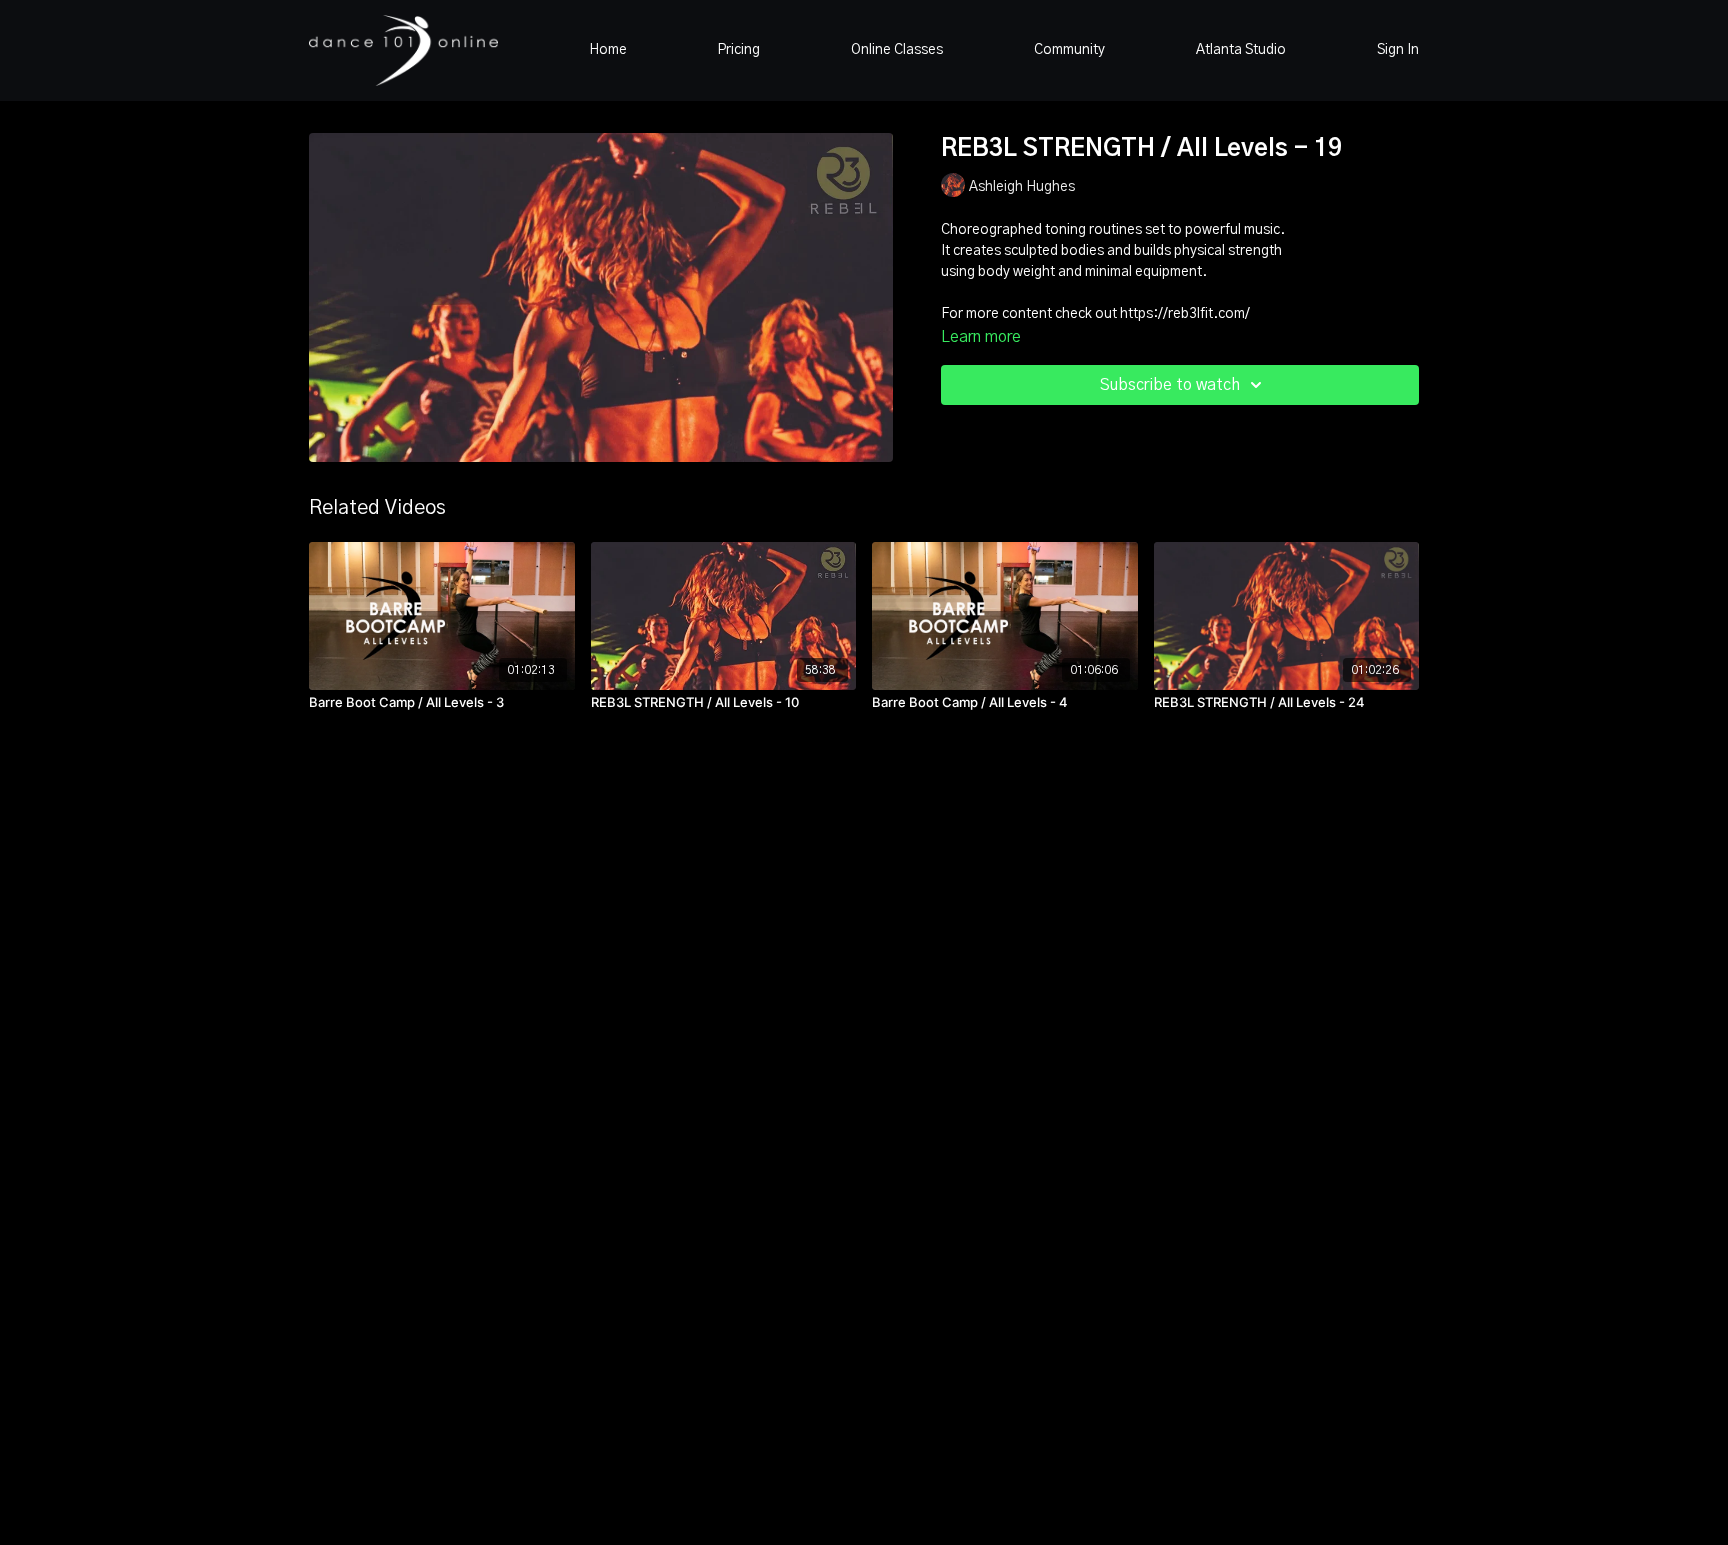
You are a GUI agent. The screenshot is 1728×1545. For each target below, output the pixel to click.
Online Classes (897, 50)
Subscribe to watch (1170, 385)
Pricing (738, 50)
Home (608, 50)
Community (1069, 50)
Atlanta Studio (1241, 50)
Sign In (1398, 50)
